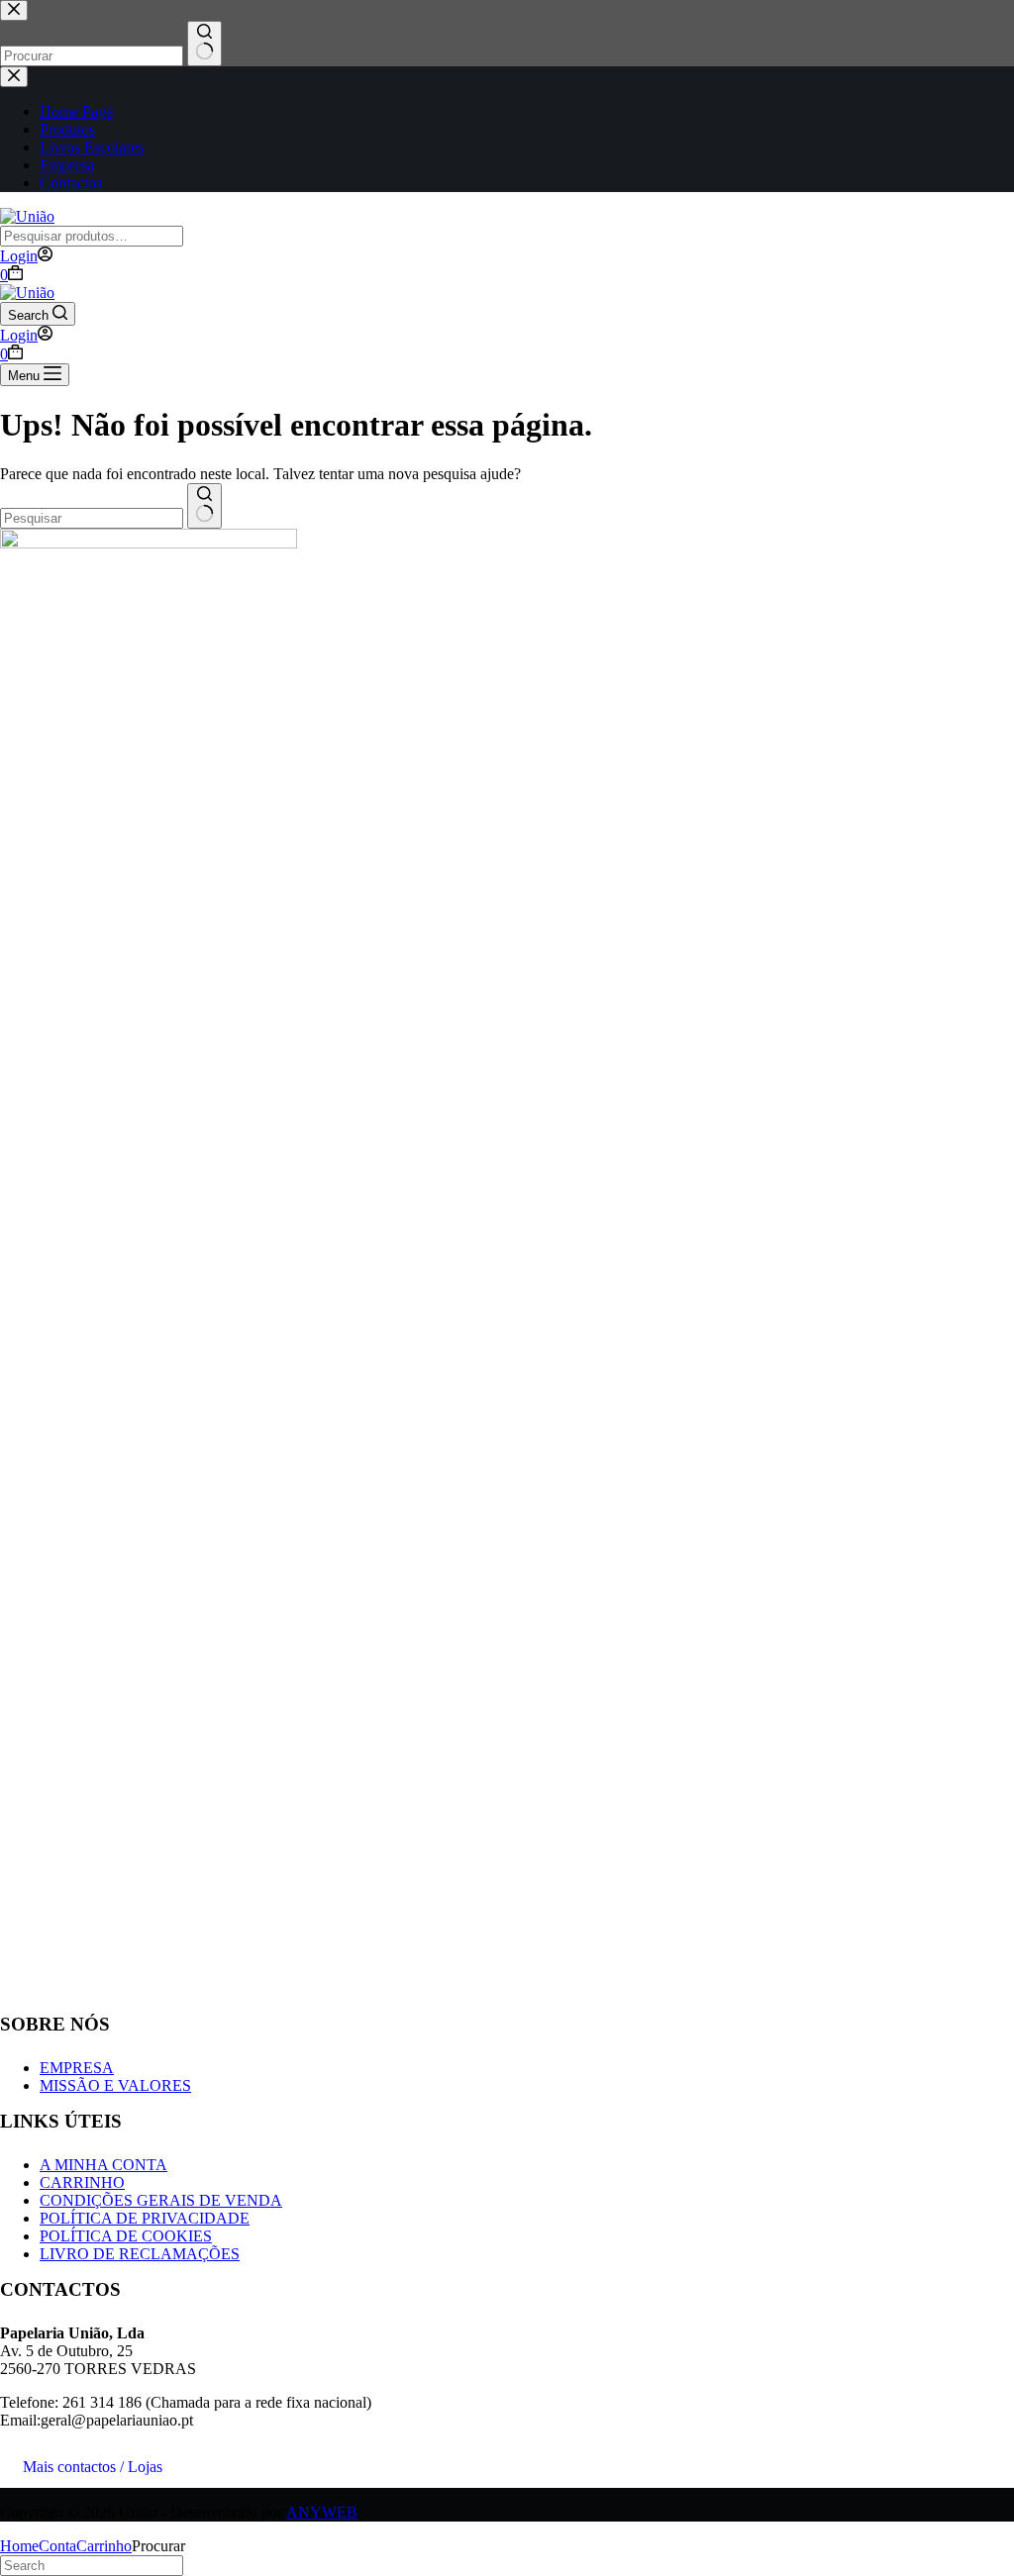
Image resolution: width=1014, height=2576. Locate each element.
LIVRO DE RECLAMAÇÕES (140, 2254)
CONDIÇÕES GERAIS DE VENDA (161, 2200)
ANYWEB (322, 2512)
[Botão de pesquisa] (204, 506)
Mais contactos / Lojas (93, 2467)
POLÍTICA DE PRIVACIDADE (145, 2218)
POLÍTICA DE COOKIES (126, 2236)
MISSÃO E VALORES (115, 2085)
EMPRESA (77, 2068)
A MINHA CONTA (103, 2165)
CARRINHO (82, 2182)
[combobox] (92, 518)
